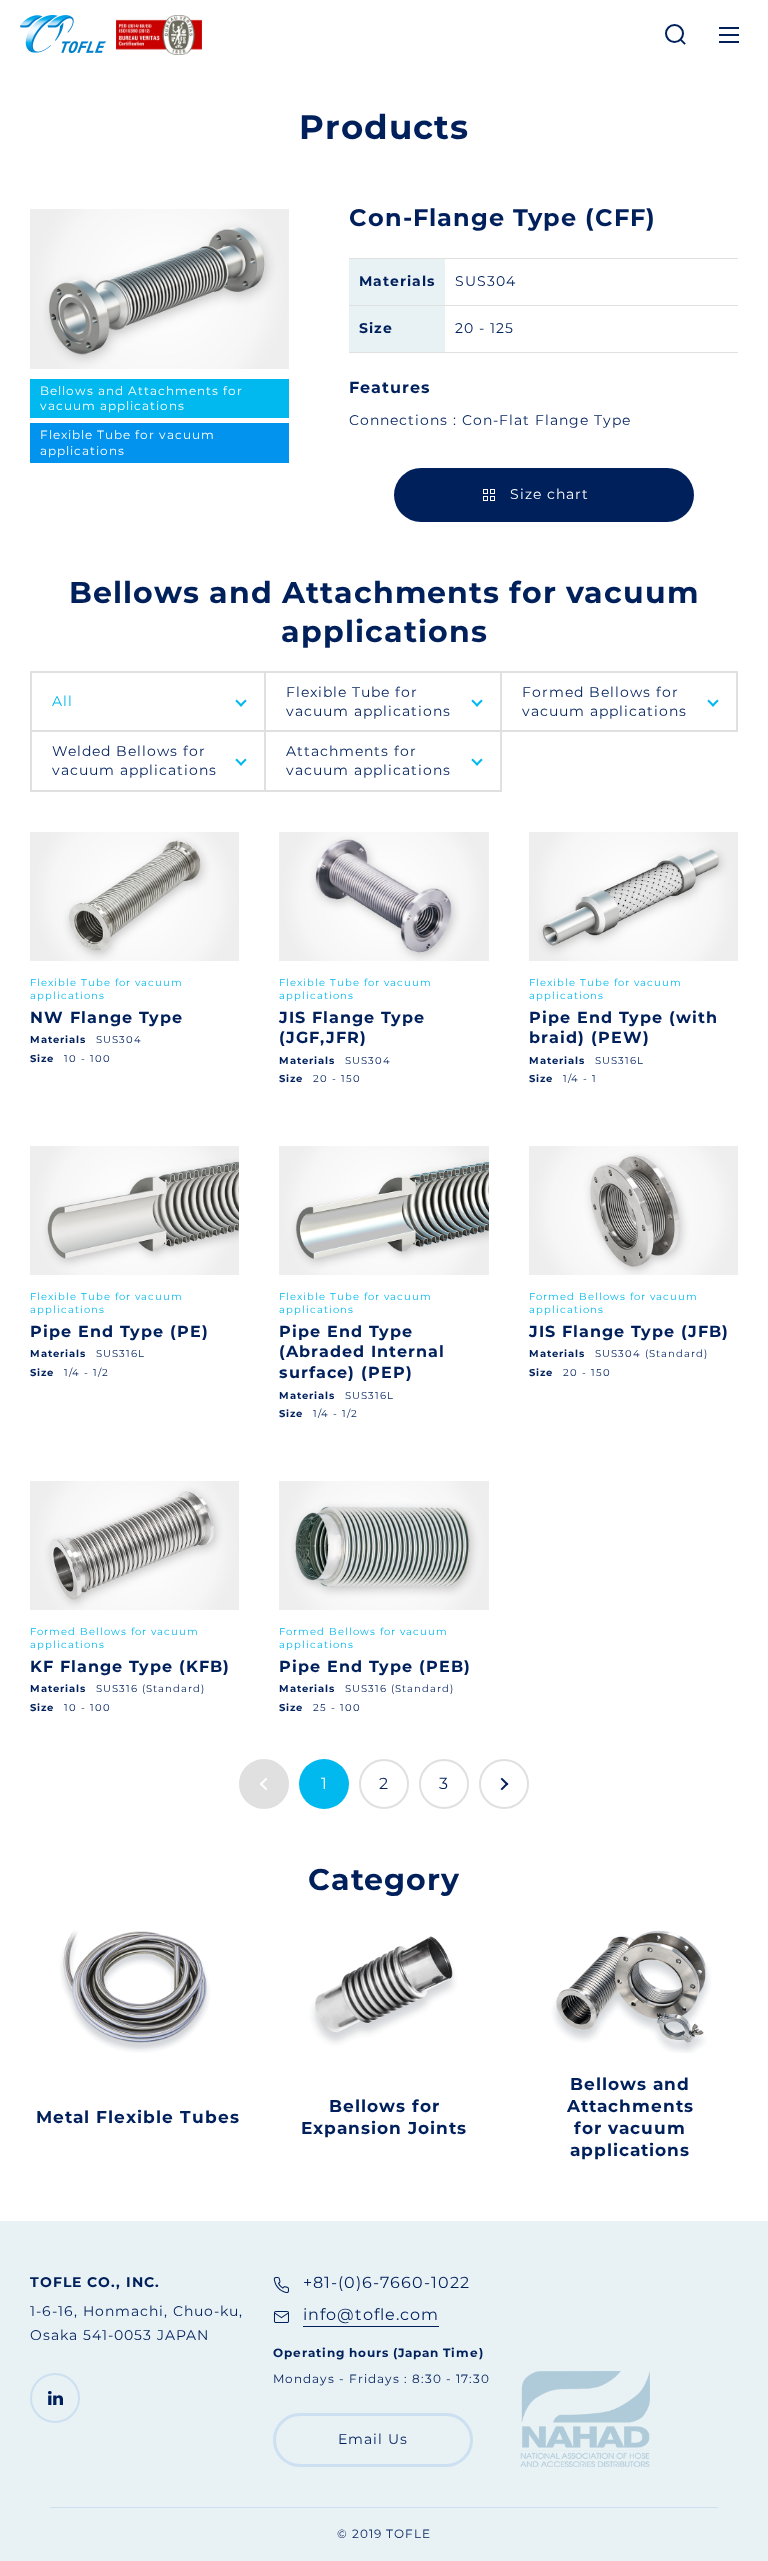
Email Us (373, 2439)
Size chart (549, 494)
